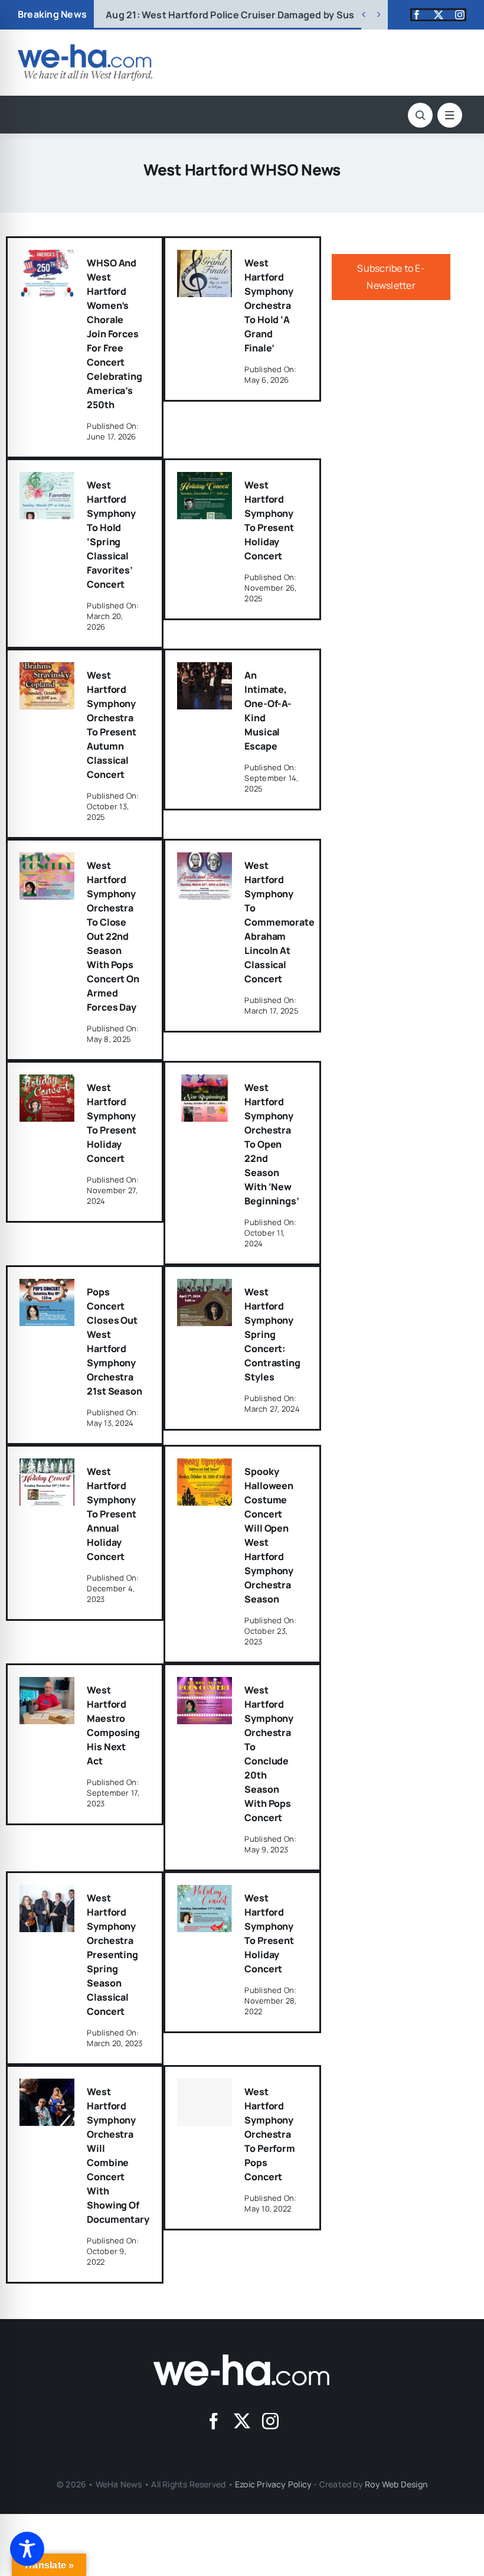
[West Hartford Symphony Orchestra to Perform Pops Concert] (205, 2102)
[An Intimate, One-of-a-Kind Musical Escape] (205, 670)
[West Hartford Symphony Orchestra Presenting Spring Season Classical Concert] (47, 1893)
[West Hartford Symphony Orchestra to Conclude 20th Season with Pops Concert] (205, 1685)
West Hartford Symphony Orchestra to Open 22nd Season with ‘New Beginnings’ (272, 1144)
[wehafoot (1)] (242, 2359)
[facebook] (417, 15)
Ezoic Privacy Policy (273, 2484)
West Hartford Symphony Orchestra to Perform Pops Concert (269, 2134)
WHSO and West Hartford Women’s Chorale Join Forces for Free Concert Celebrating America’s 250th (114, 334)
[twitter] (439, 15)
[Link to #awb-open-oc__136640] (450, 115)
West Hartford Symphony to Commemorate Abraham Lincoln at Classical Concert (279, 922)
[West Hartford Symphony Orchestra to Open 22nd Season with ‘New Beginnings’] (205, 1083)
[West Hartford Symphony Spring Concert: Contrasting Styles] (205, 1287)
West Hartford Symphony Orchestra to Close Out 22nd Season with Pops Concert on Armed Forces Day (113, 936)
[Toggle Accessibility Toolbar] (27, 2549)
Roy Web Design (396, 2484)
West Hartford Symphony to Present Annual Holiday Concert (111, 1514)
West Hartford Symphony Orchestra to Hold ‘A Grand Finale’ (269, 305)
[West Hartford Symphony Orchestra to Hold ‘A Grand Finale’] (205, 258)
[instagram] (460, 15)
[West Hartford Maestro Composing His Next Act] (47, 1685)
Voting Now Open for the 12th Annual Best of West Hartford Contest (282, 15)
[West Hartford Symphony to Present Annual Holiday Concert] (47, 1467)
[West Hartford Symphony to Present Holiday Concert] (205, 480)
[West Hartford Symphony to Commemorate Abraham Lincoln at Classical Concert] (205, 861)
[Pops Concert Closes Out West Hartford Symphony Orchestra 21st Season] (47, 1287)
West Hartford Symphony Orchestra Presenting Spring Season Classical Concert (112, 1955)
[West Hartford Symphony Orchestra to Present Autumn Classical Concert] (47, 670)
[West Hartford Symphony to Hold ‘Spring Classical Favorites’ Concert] (47, 480)
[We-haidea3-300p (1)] (85, 49)
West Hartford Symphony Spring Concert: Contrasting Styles (272, 1334)
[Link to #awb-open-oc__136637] (420, 115)
